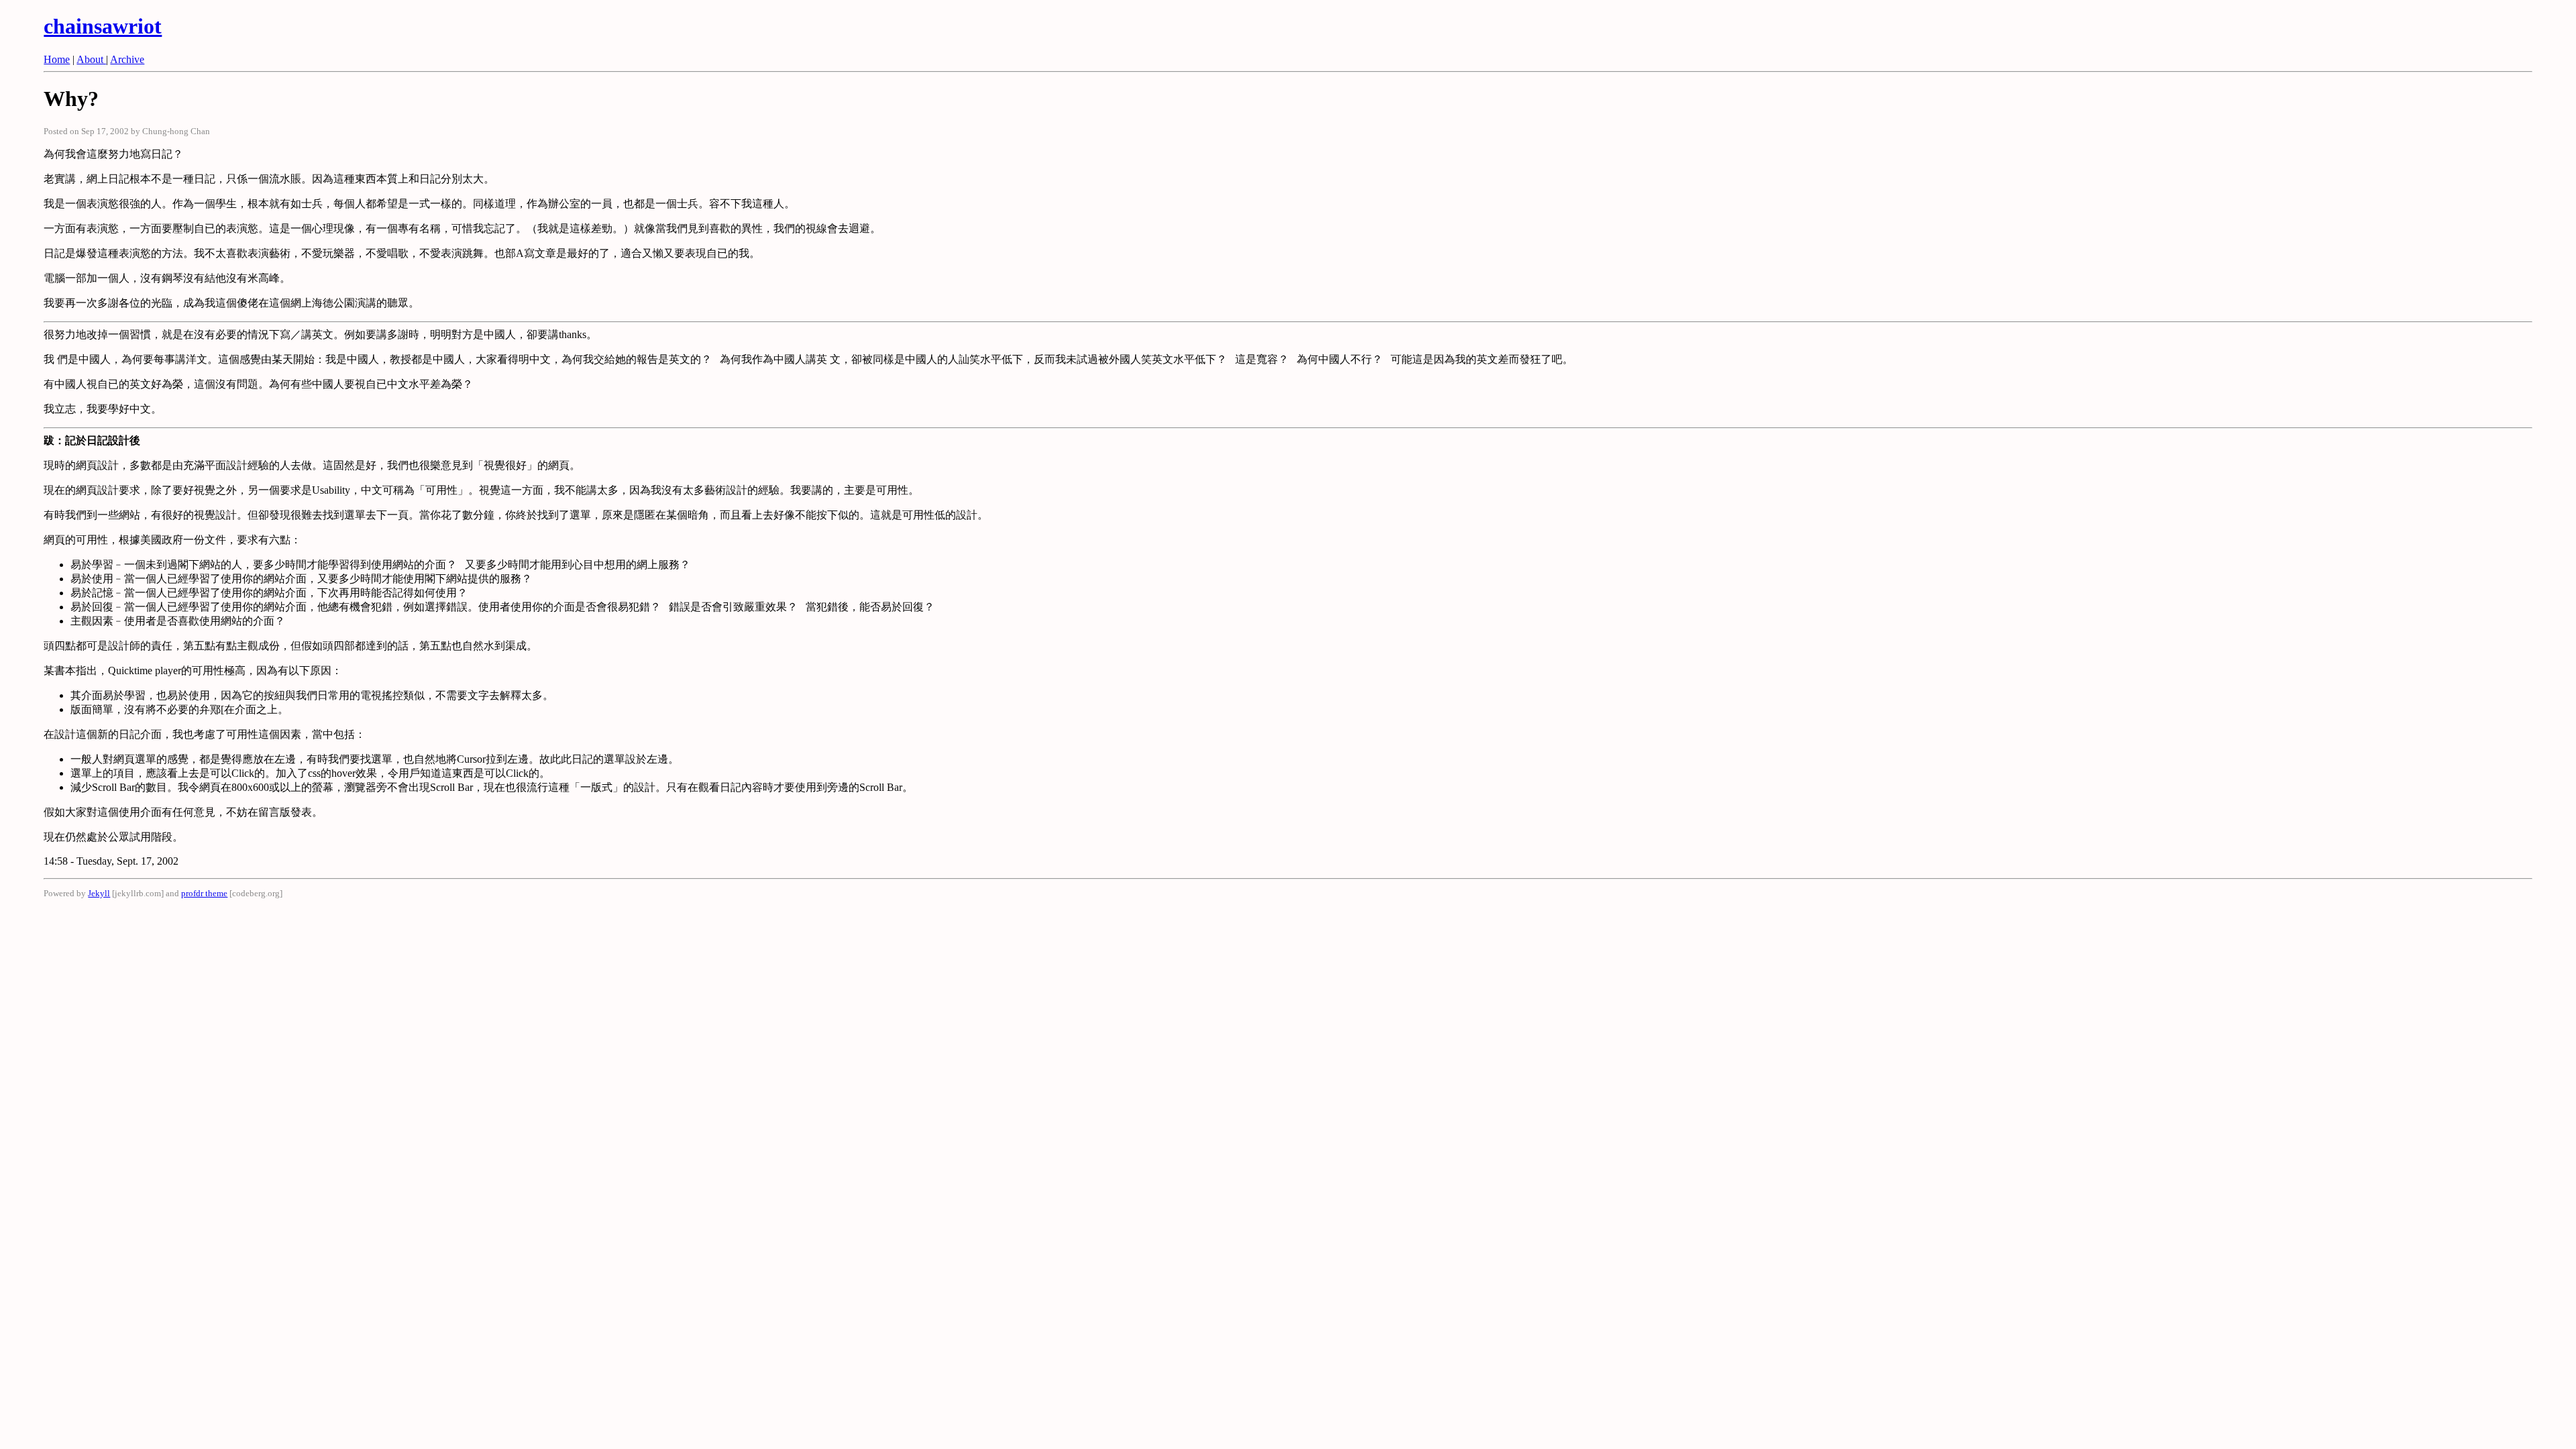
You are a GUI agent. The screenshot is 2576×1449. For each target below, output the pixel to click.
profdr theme (204, 893)
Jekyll (99, 893)
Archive (127, 59)
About (91, 59)
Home (57, 59)
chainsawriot (103, 26)
